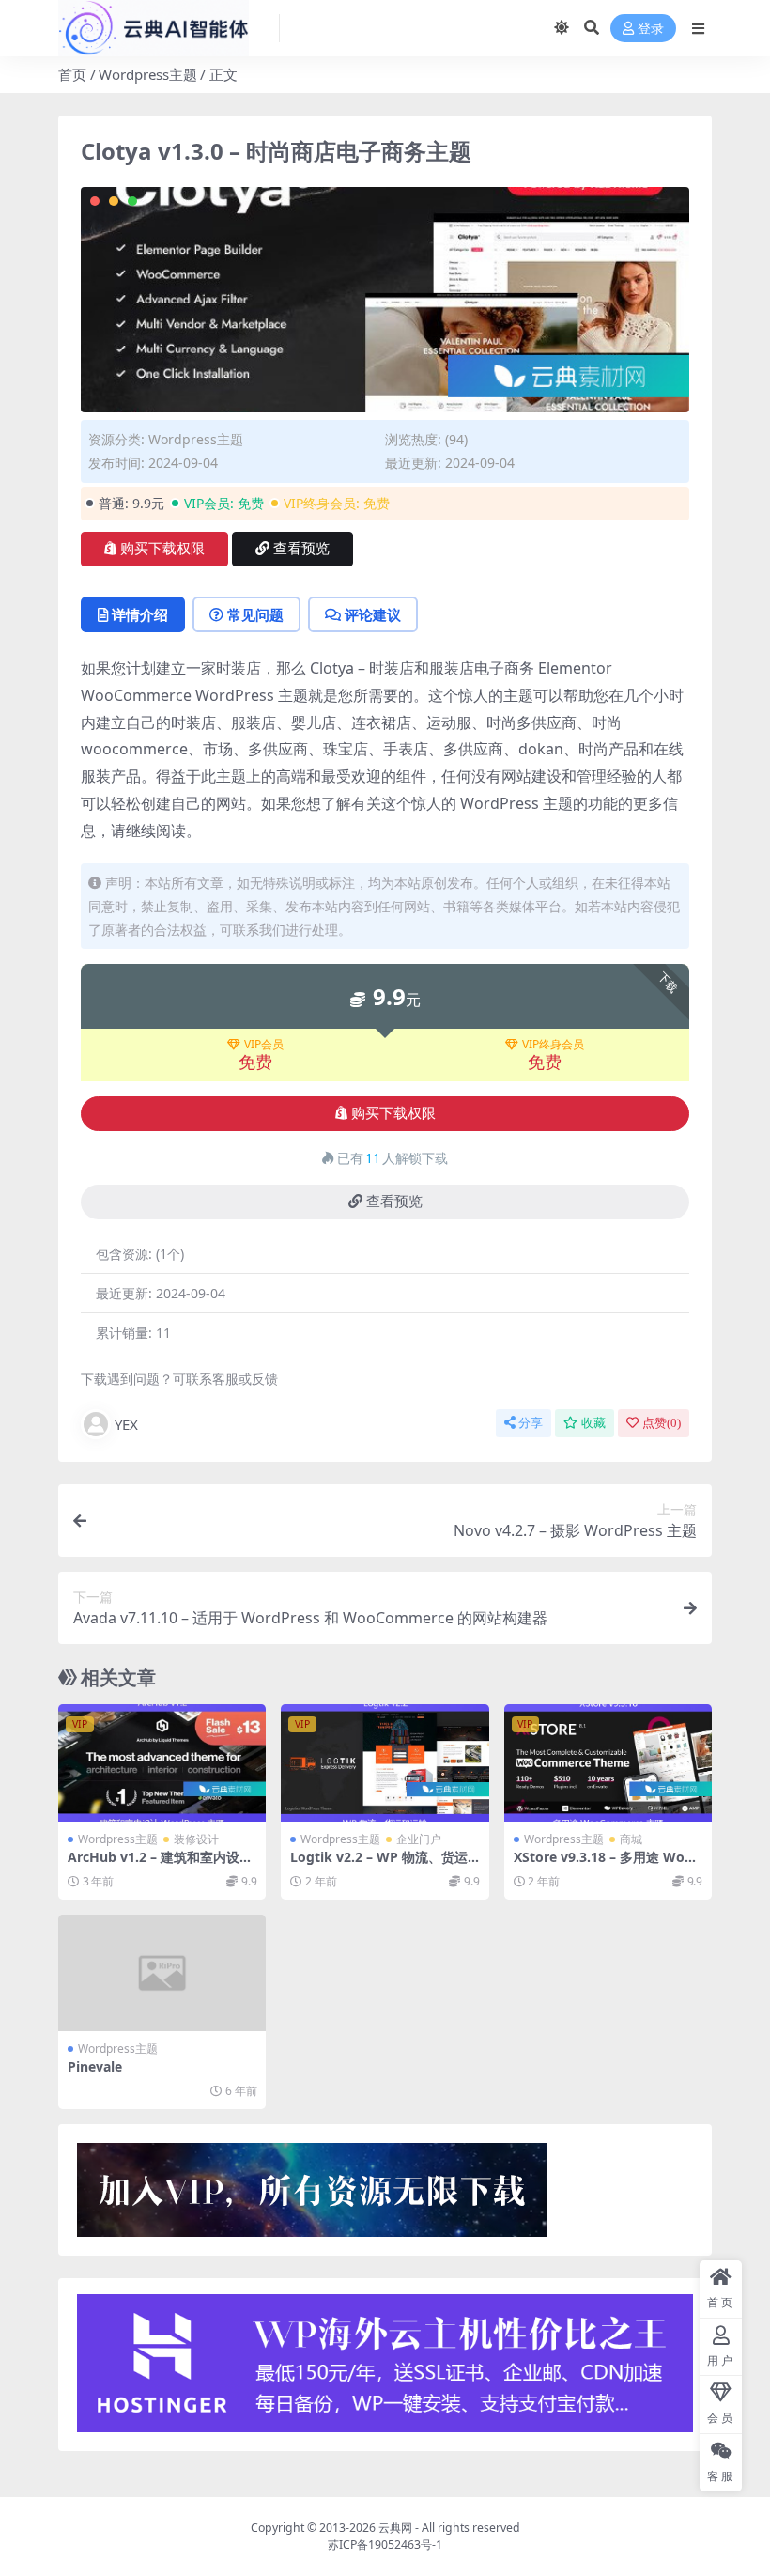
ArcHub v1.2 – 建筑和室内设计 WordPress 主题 (160, 1865)
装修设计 (196, 1839)
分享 (531, 1423)
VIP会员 (264, 1045)
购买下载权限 (162, 549)
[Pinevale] (162, 1973)
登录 (651, 29)
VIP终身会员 (553, 1045)
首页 (72, 74)
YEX (126, 1424)
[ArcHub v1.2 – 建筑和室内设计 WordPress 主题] (162, 1762)
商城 (631, 1839)
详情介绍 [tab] (140, 614)
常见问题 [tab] (255, 614)
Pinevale (95, 2066)
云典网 (395, 2528)
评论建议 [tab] (373, 614)
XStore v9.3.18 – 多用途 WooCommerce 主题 (608, 1865)
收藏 (593, 1423)
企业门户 (419, 1839)
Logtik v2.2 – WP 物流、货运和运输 (379, 1865)
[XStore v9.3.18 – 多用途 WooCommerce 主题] (608, 1762)
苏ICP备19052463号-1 (385, 2545)
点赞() (662, 1423)
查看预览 (301, 549)
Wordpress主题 (148, 74)
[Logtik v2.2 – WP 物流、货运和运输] (385, 1762)
